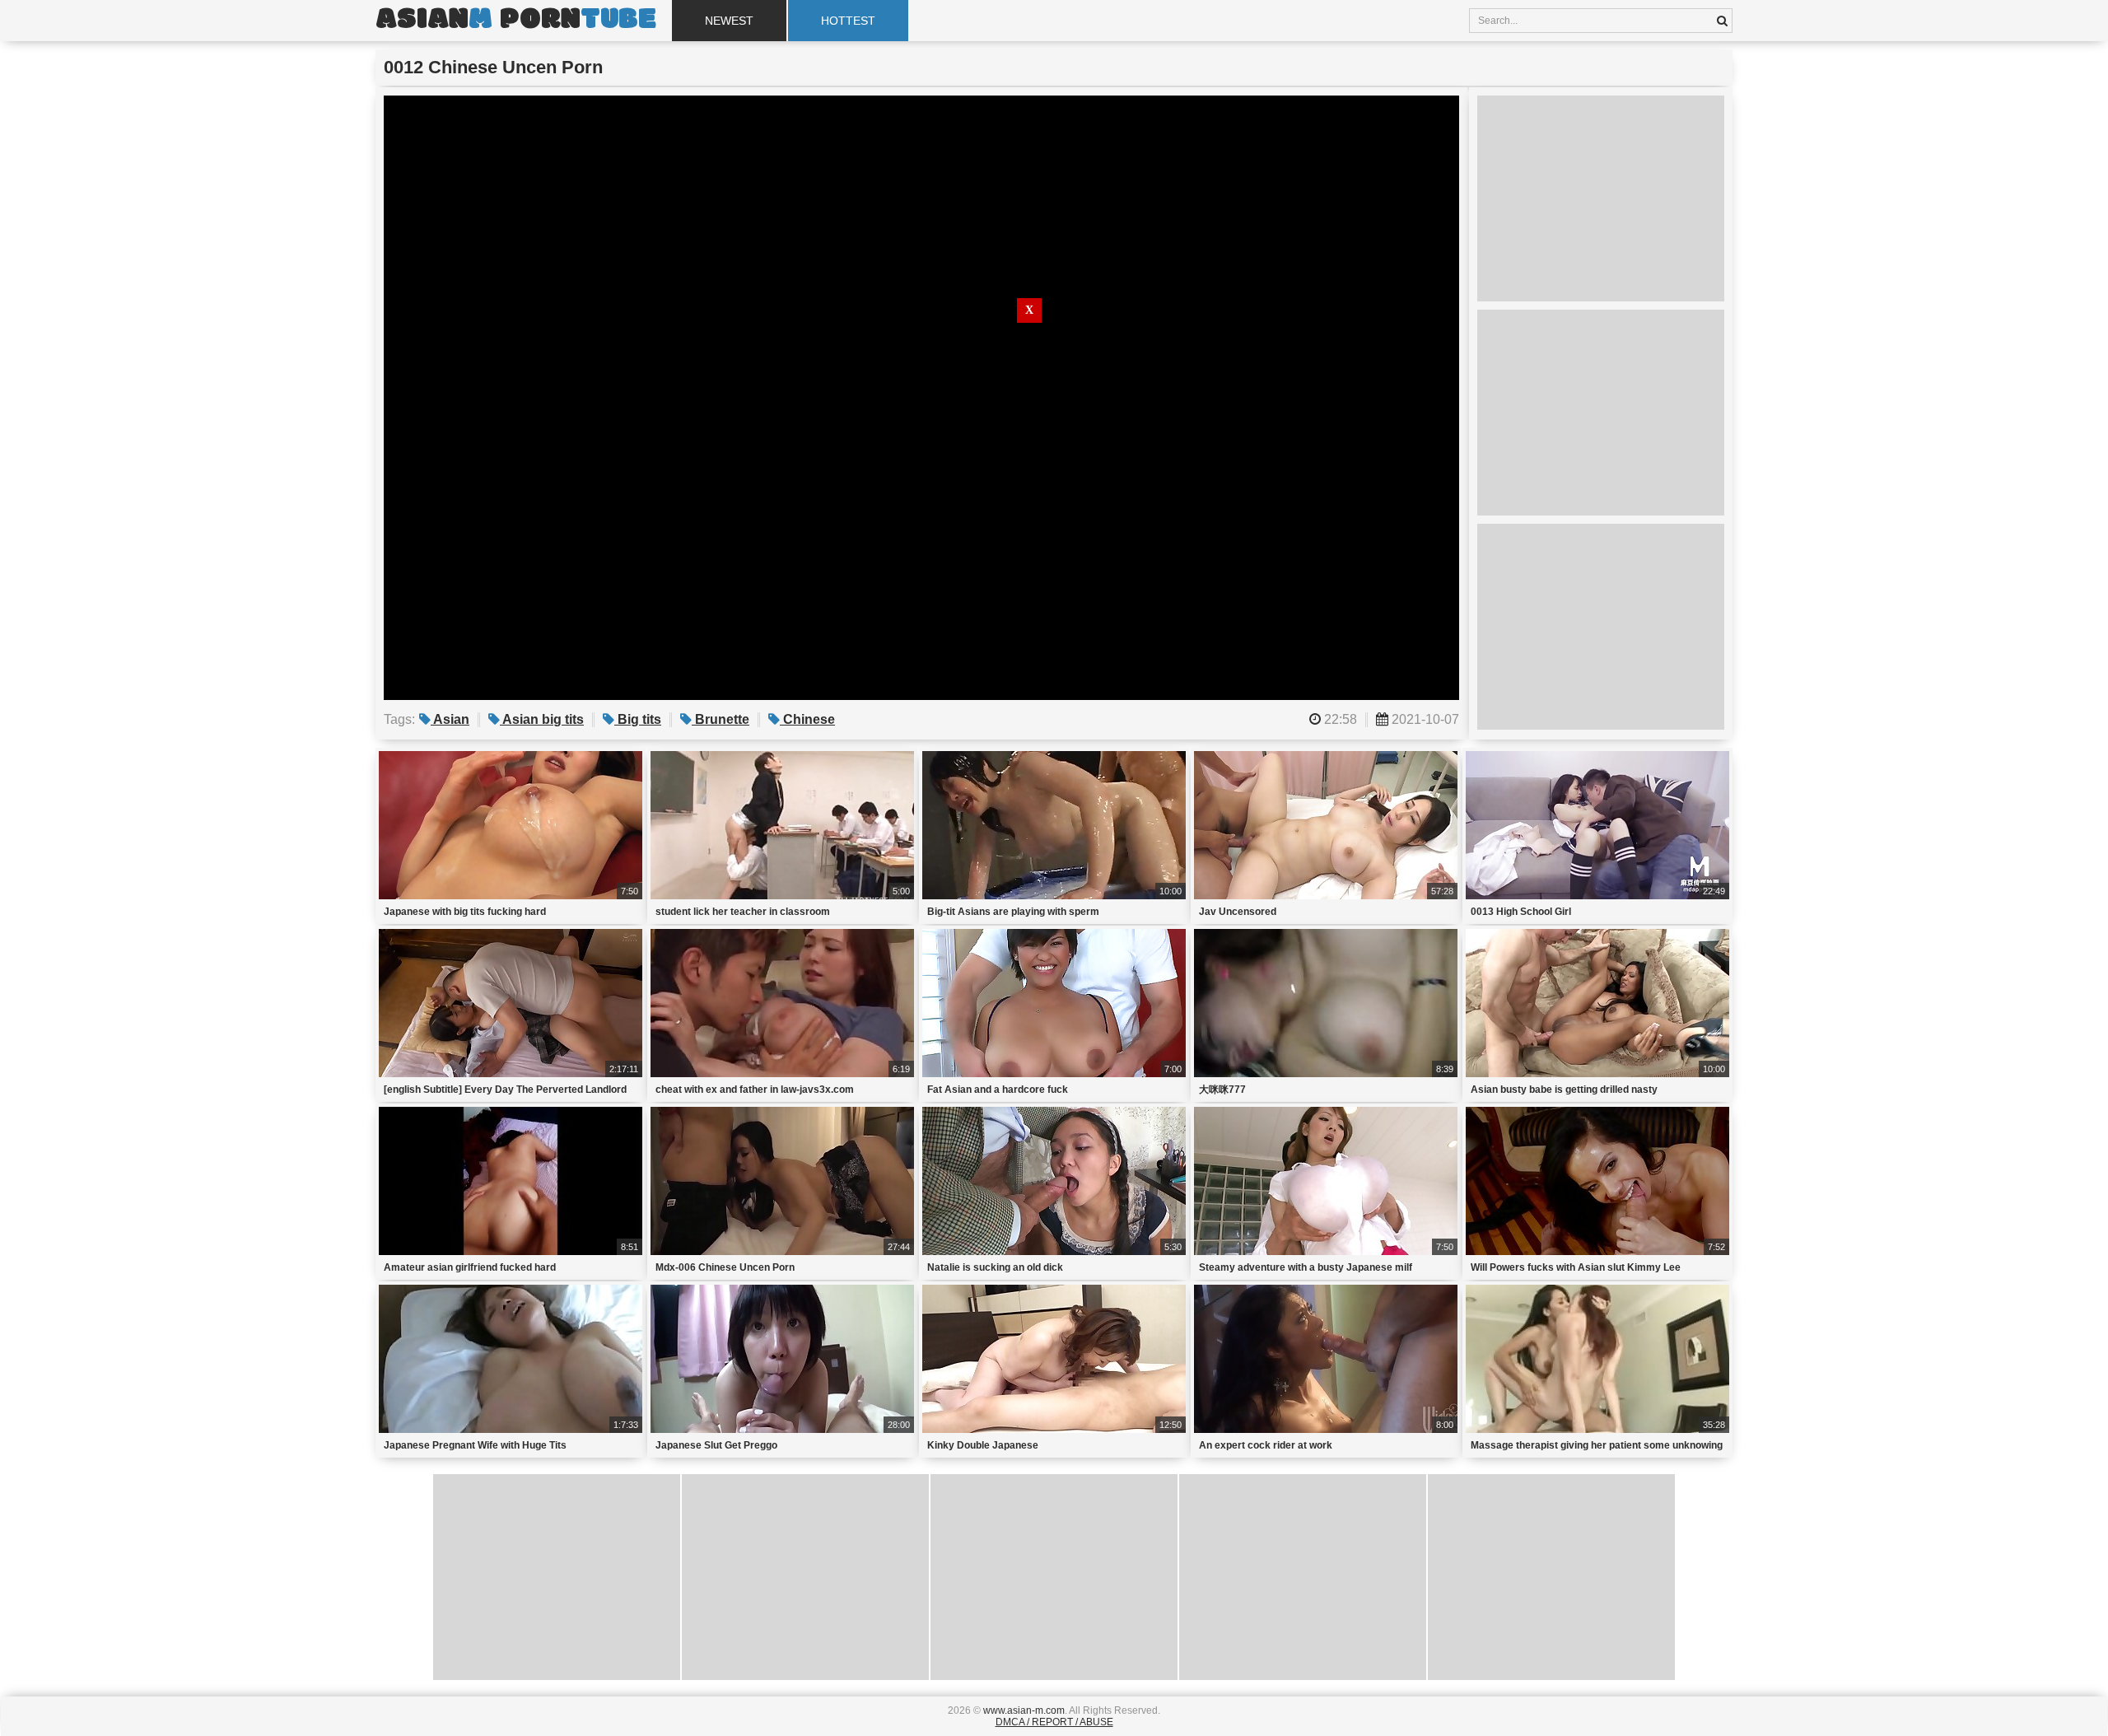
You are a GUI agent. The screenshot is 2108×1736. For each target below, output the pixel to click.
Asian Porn (515, 21)
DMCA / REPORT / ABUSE (1054, 1722)
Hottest (848, 21)
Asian (450, 719)
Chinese (807, 719)
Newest (729, 21)
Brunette (721, 719)
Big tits (638, 719)
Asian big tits (542, 719)
